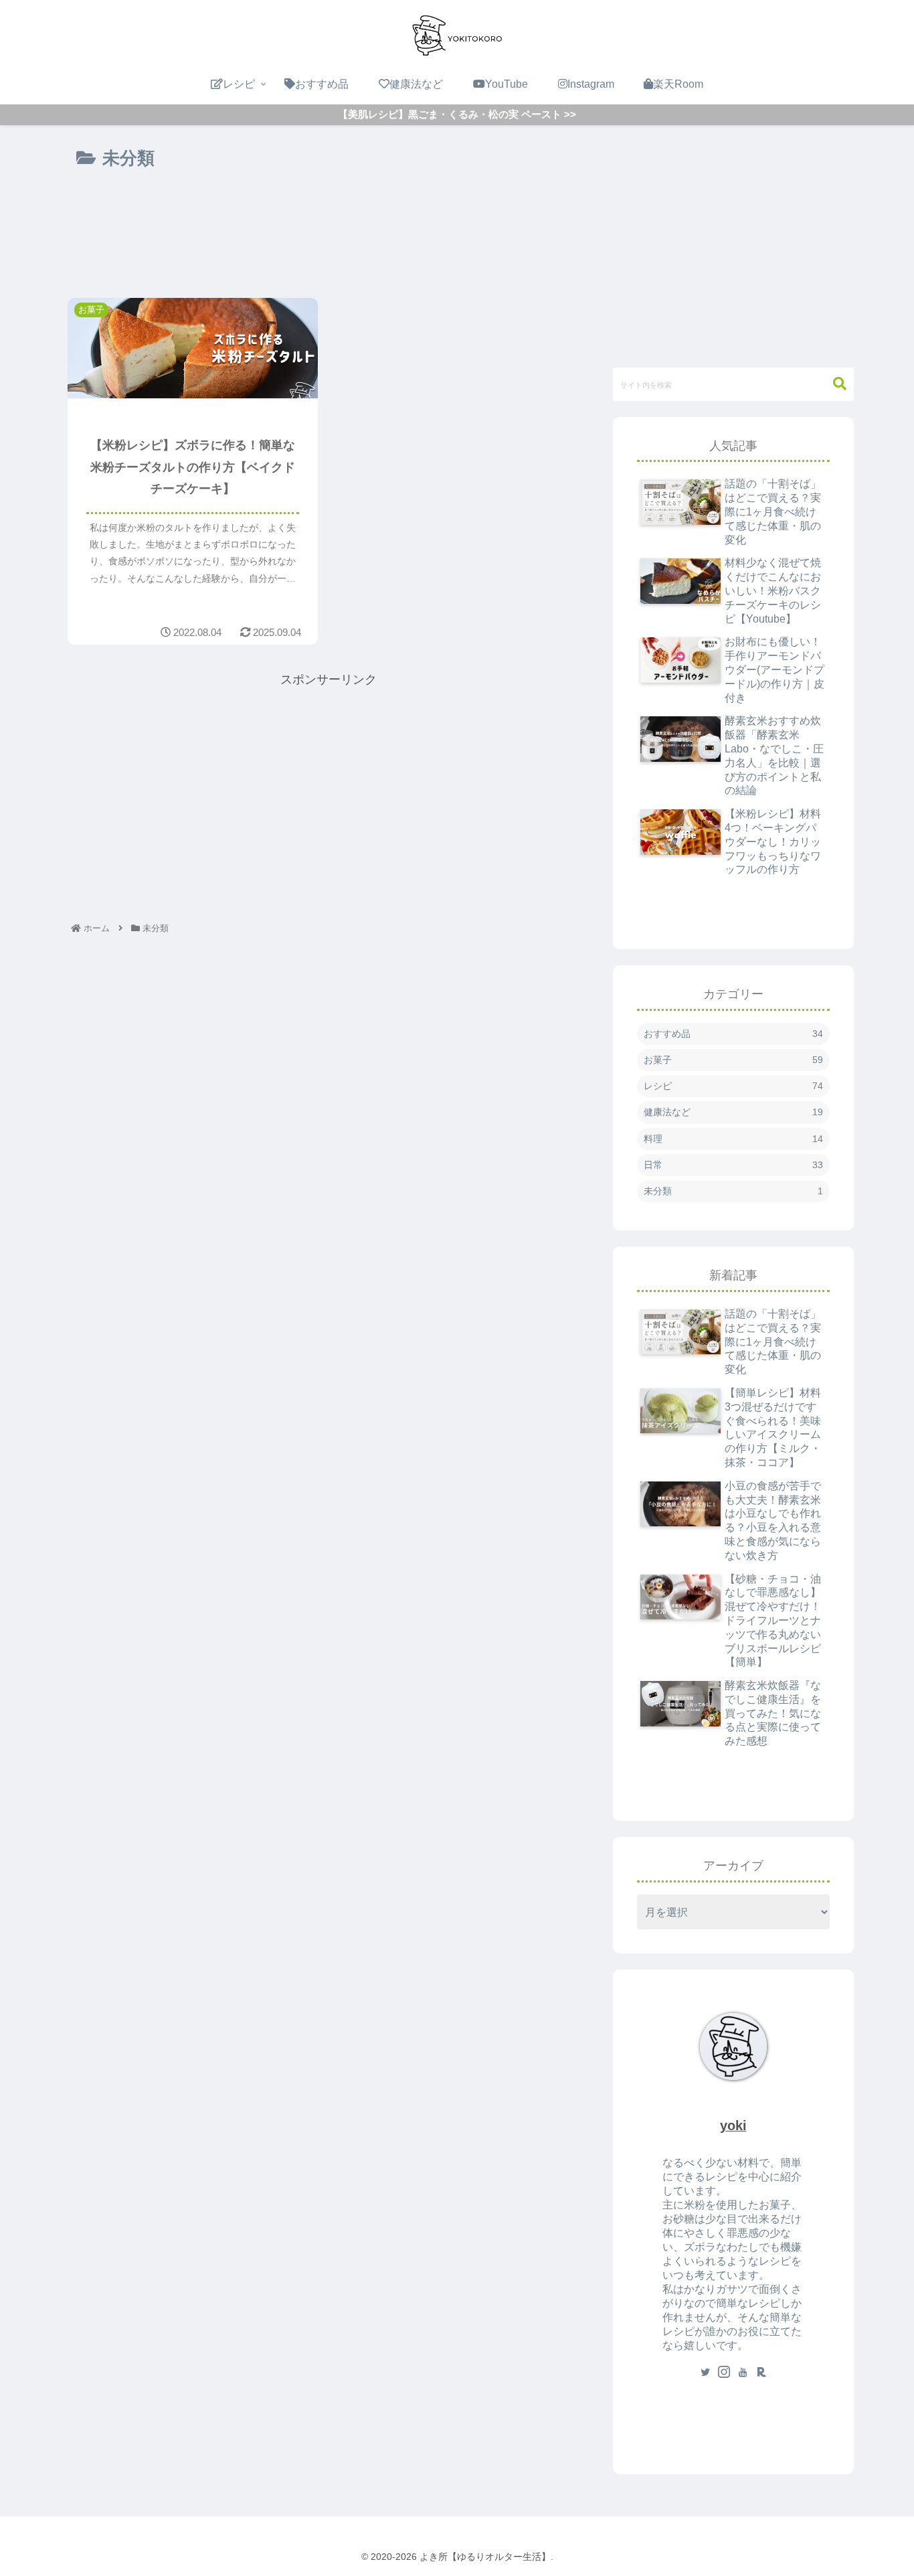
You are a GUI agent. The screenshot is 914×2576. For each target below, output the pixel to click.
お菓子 (733, 1060)
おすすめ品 (733, 1034)
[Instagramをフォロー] (724, 2373)
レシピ (733, 1086)
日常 (733, 1165)
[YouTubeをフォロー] (743, 2373)
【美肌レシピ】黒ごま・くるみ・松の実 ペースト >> (457, 114)
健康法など (733, 1112)
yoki (733, 2125)
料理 (733, 1139)
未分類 (733, 1191)
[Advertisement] (329, 226)
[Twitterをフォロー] (705, 2373)
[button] (833, 384)
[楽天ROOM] (761, 2373)
